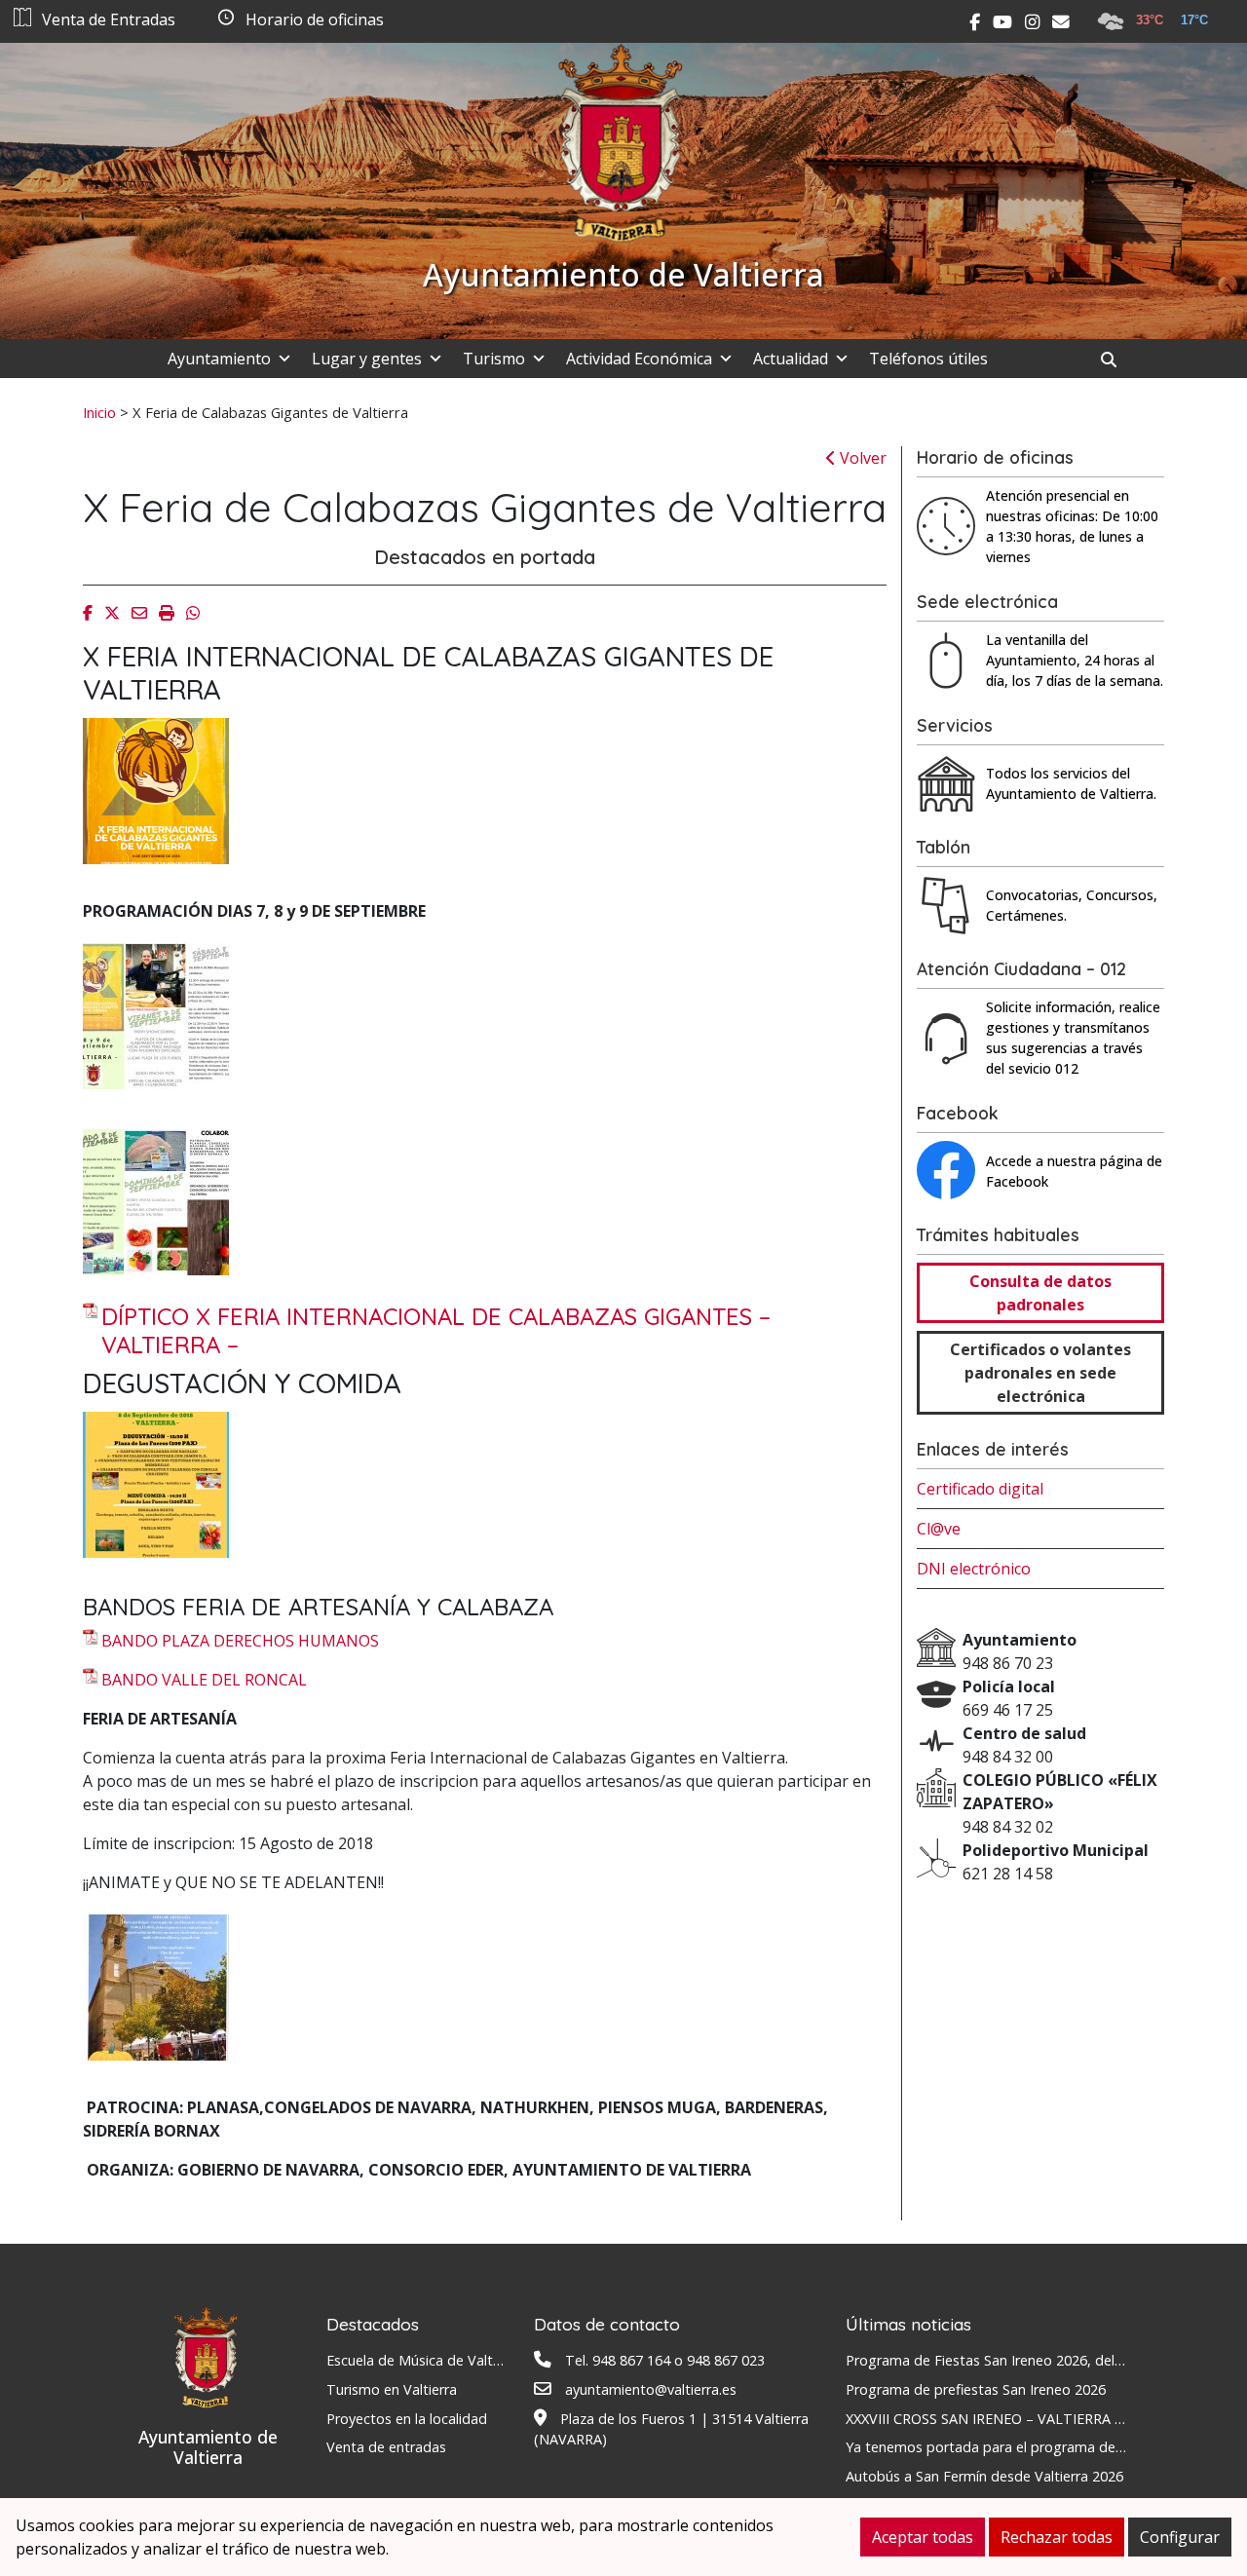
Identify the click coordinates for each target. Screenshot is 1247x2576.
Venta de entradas (386, 2447)
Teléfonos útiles (928, 359)
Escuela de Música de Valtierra (424, 2360)
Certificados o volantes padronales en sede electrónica (1040, 1373)
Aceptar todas (923, 2537)
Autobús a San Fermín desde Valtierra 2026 (984, 2476)
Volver (861, 458)
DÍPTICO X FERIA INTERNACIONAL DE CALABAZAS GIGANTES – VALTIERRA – (436, 1331)
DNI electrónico (974, 1569)
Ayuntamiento (219, 359)
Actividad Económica (639, 359)
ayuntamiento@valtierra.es (651, 2389)
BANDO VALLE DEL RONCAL (204, 1680)
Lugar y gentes (367, 359)
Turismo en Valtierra (392, 2389)
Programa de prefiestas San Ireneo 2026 (976, 2389)
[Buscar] (1116, 360)
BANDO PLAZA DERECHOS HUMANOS (240, 1641)
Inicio (99, 412)
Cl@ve (939, 1529)
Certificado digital (980, 1489)
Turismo (494, 359)
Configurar (1180, 2537)
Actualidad (791, 359)
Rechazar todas (1057, 2537)
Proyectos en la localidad (407, 2419)
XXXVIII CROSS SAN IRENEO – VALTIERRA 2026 (996, 2419)
